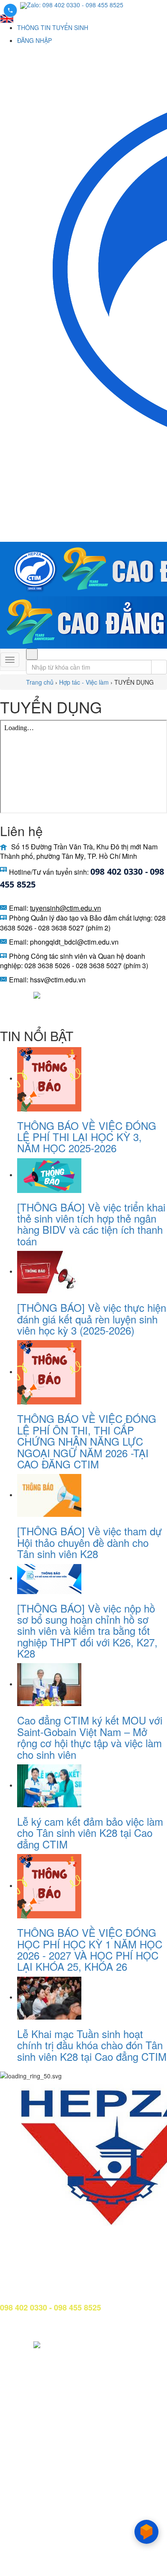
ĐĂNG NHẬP (34, 40)
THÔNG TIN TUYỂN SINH (53, 27)
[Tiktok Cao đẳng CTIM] (37, 994)
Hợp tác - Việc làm (84, 682)
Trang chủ (40, 682)
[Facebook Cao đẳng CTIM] (6, 994)
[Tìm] (32, 654)
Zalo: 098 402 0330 (54, 5)
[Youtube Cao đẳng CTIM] (23, 994)
